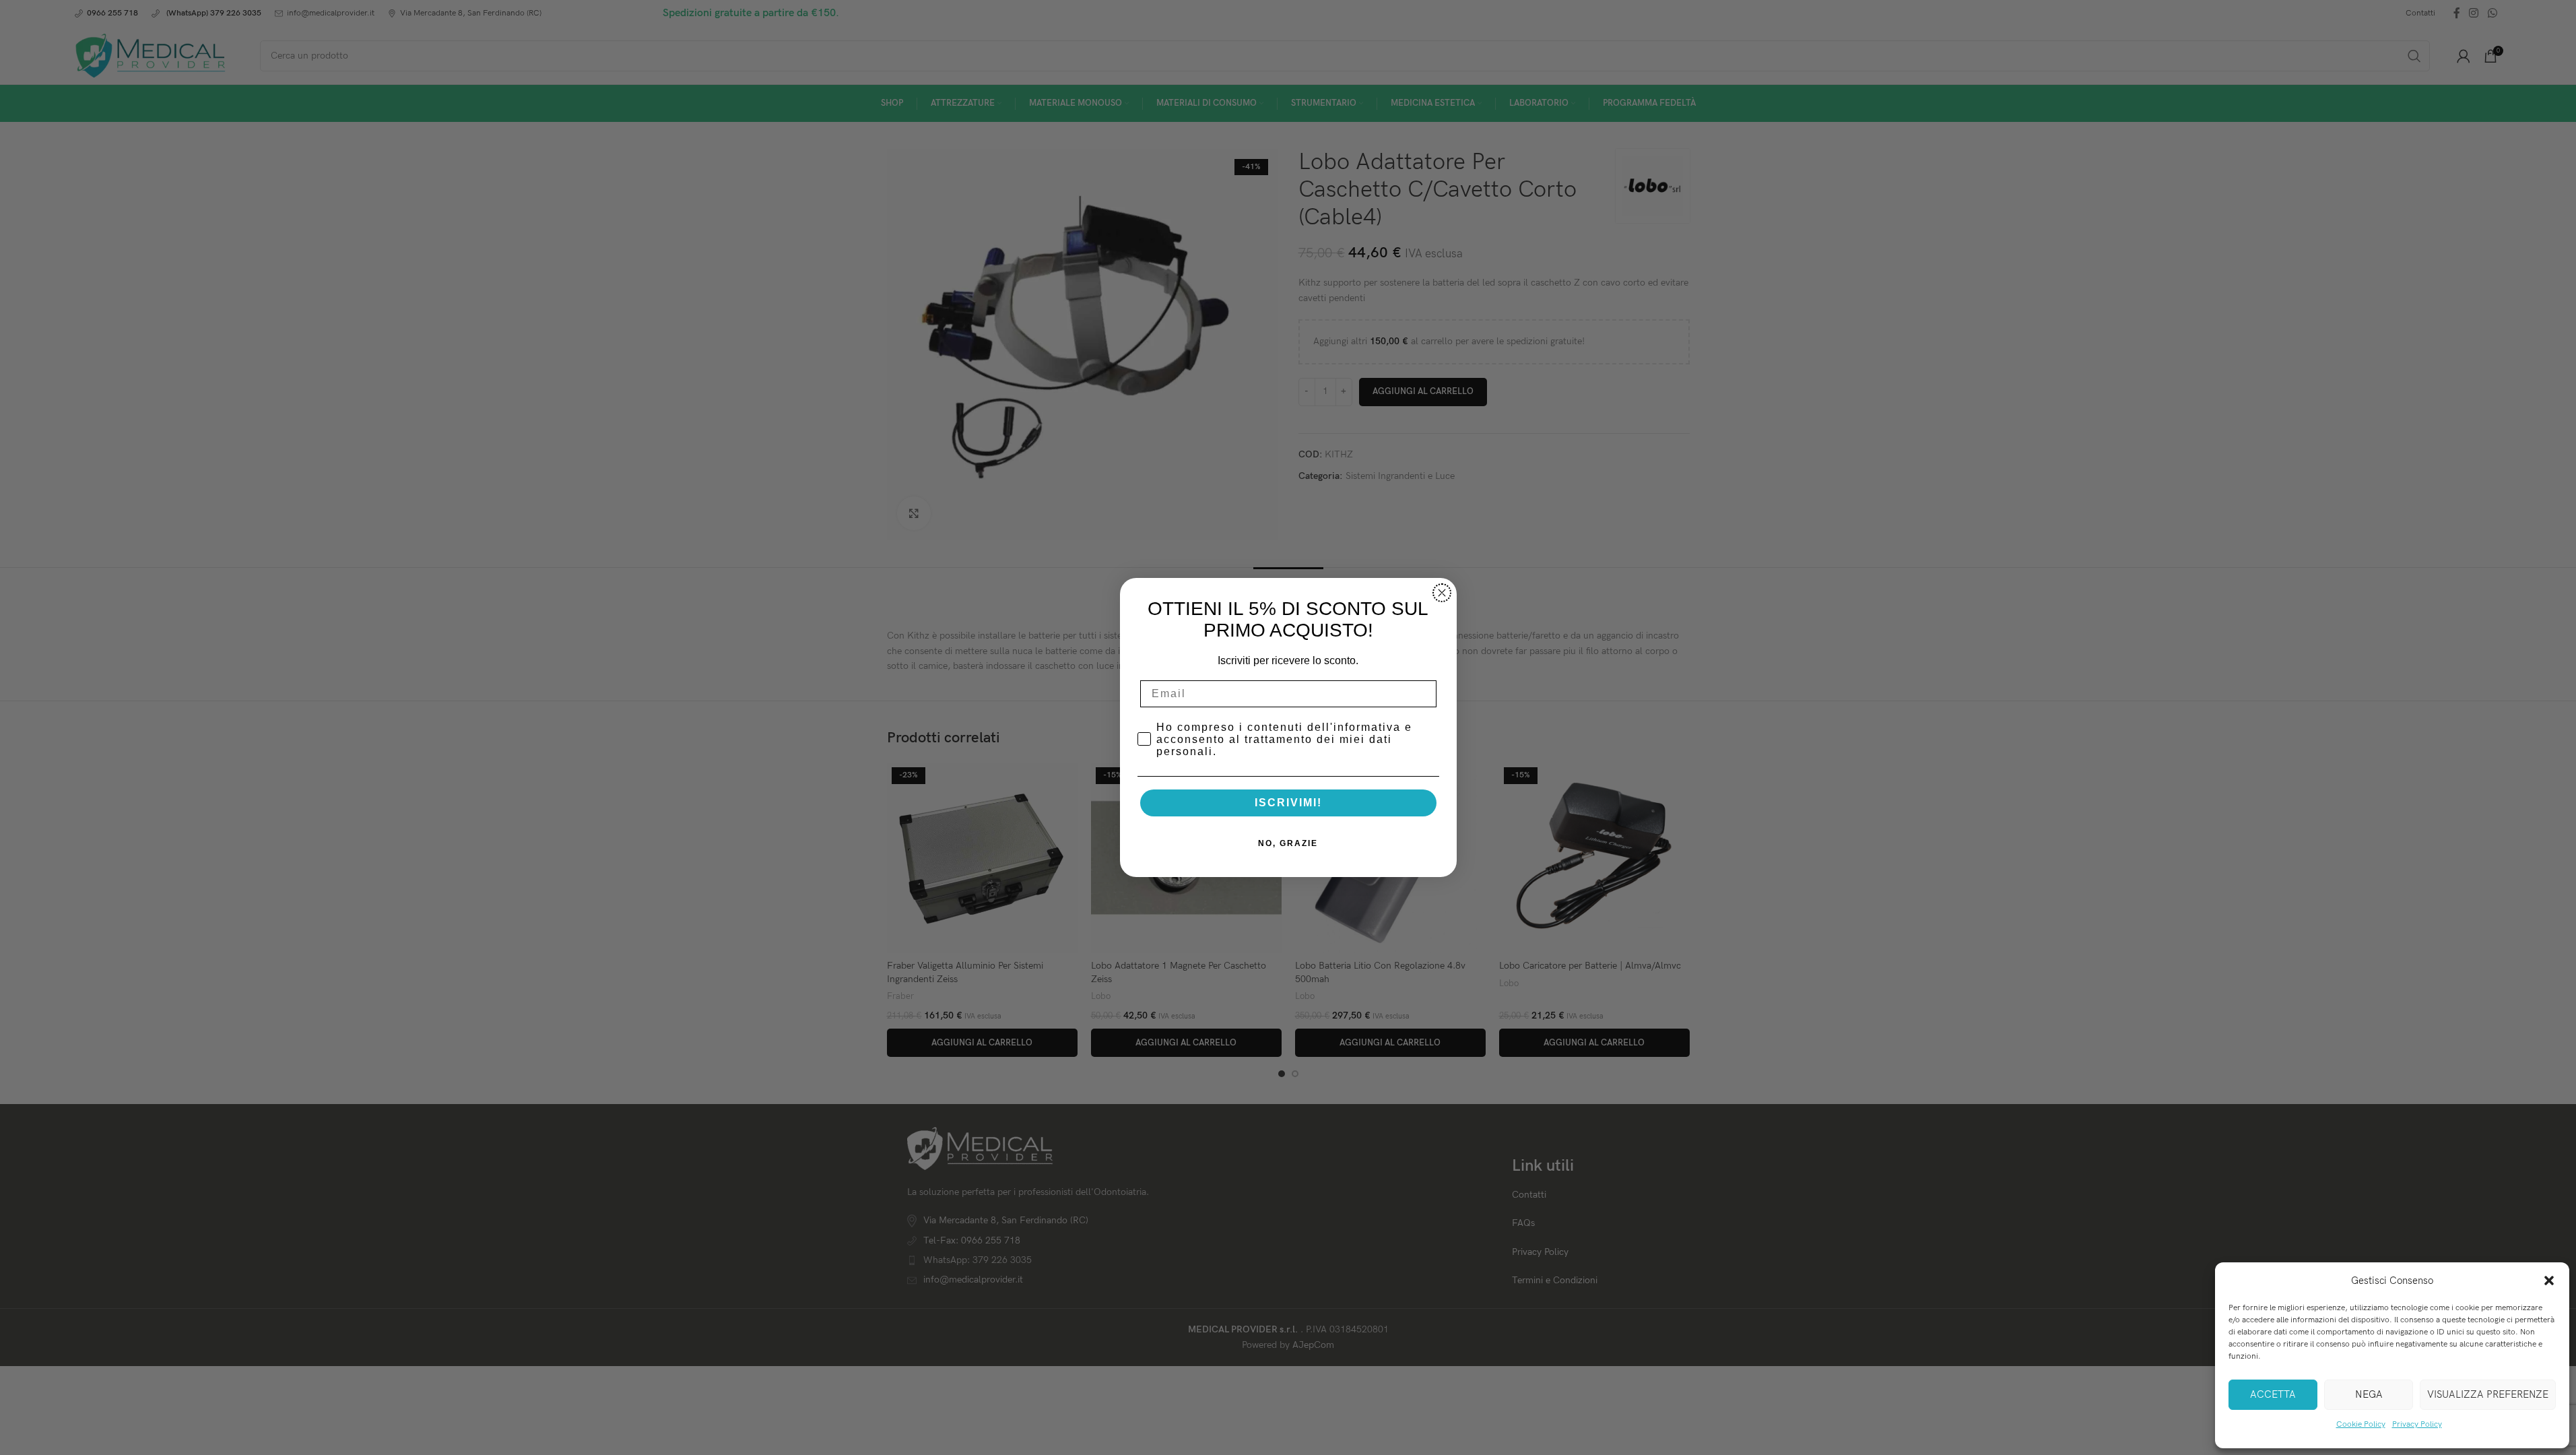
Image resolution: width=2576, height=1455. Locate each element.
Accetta (2273, 1394)
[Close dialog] (1442, 593)
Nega (2369, 1394)
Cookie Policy (2361, 1424)
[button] (2549, 1281)
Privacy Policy (2417, 1424)
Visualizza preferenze (2488, 1394)
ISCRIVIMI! (1288, 803)
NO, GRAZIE (1288, 843)
